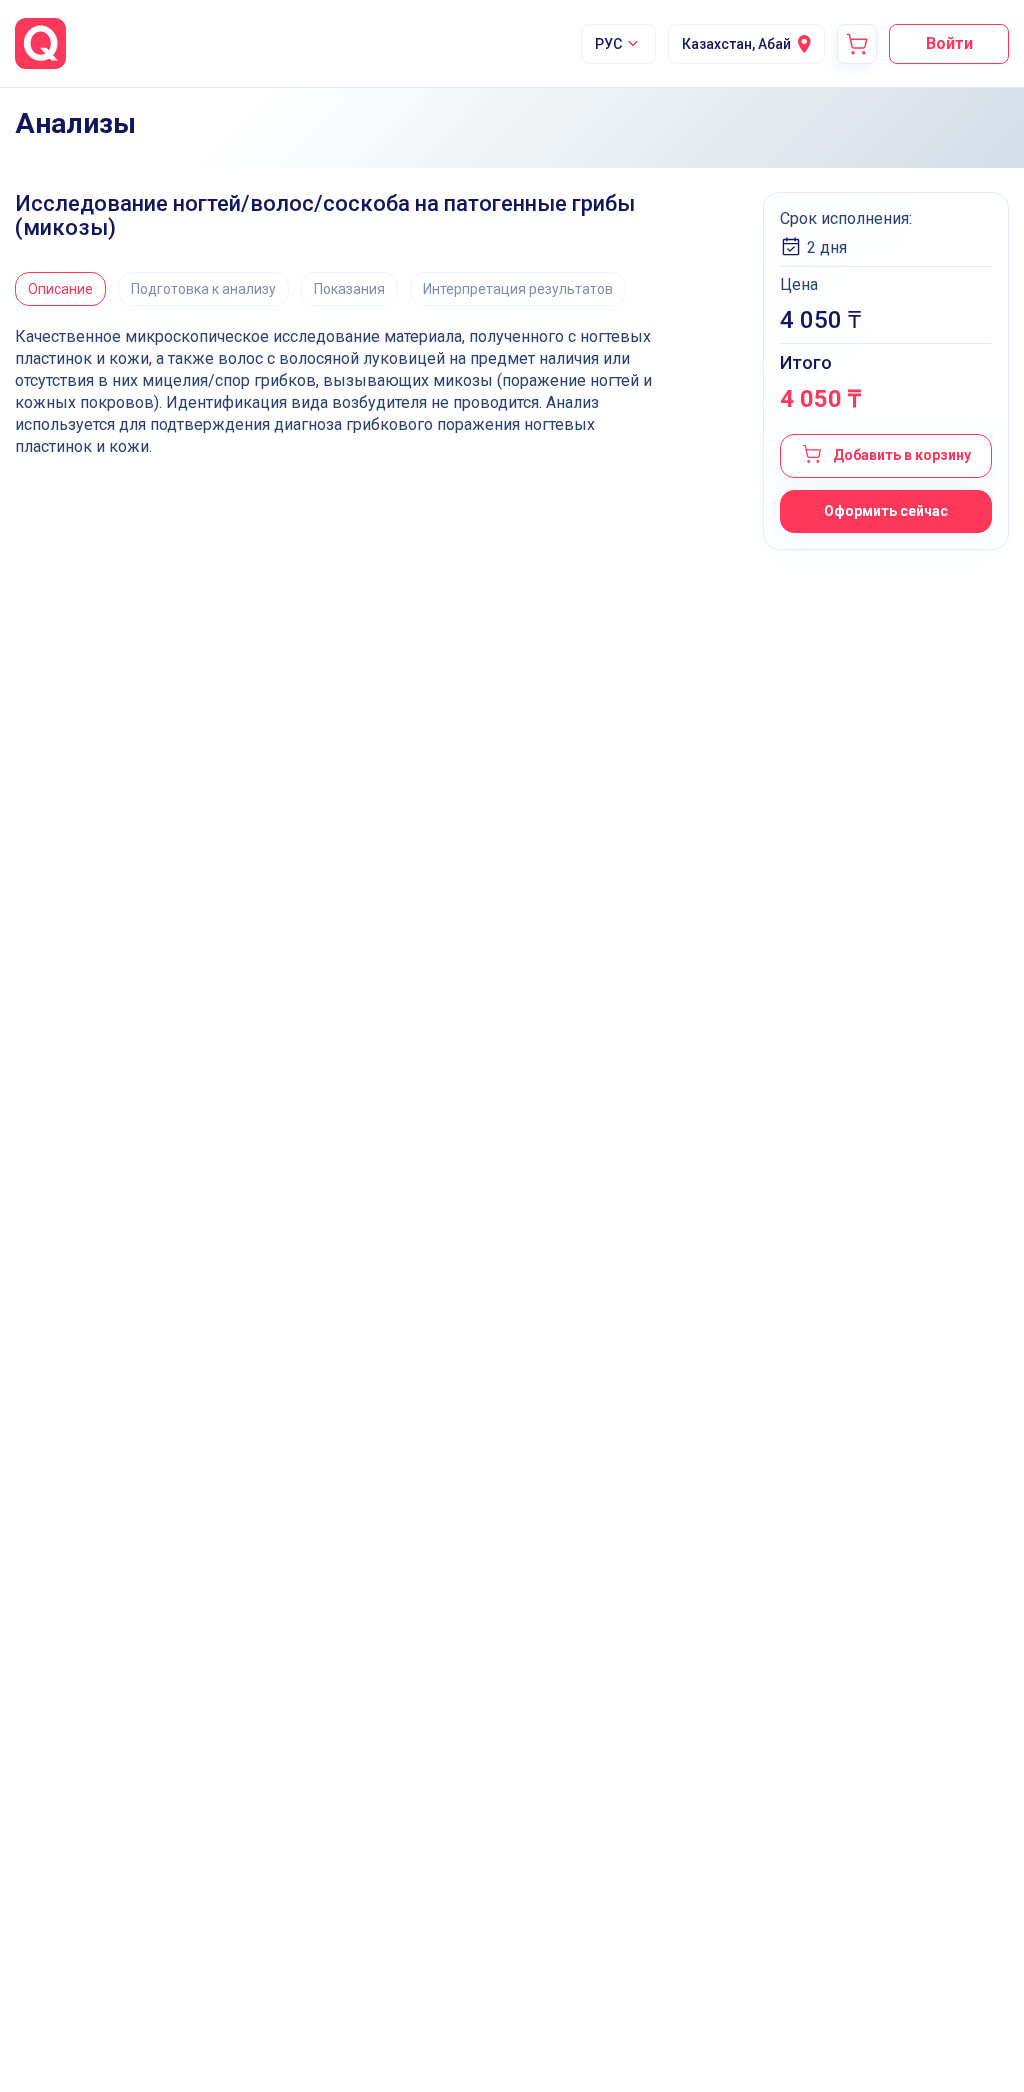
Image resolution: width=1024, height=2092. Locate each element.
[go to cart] (857, 44)
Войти (949, 43)
